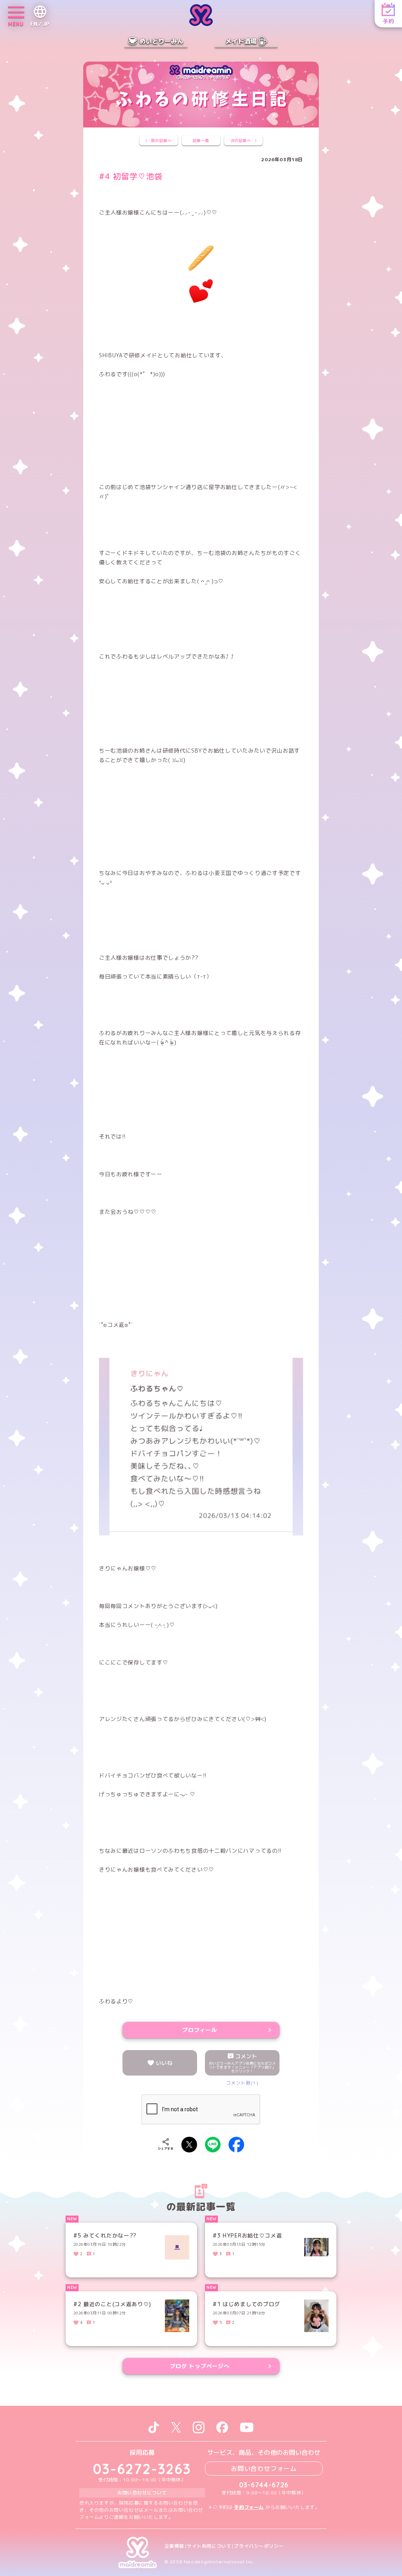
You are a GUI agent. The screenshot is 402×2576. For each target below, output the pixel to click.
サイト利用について (209, 2546)
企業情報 (174, 2546)
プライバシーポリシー (259, 2546)
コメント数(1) (242, 2083)
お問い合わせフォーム (264, 2469)
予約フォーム (249, 2507)
